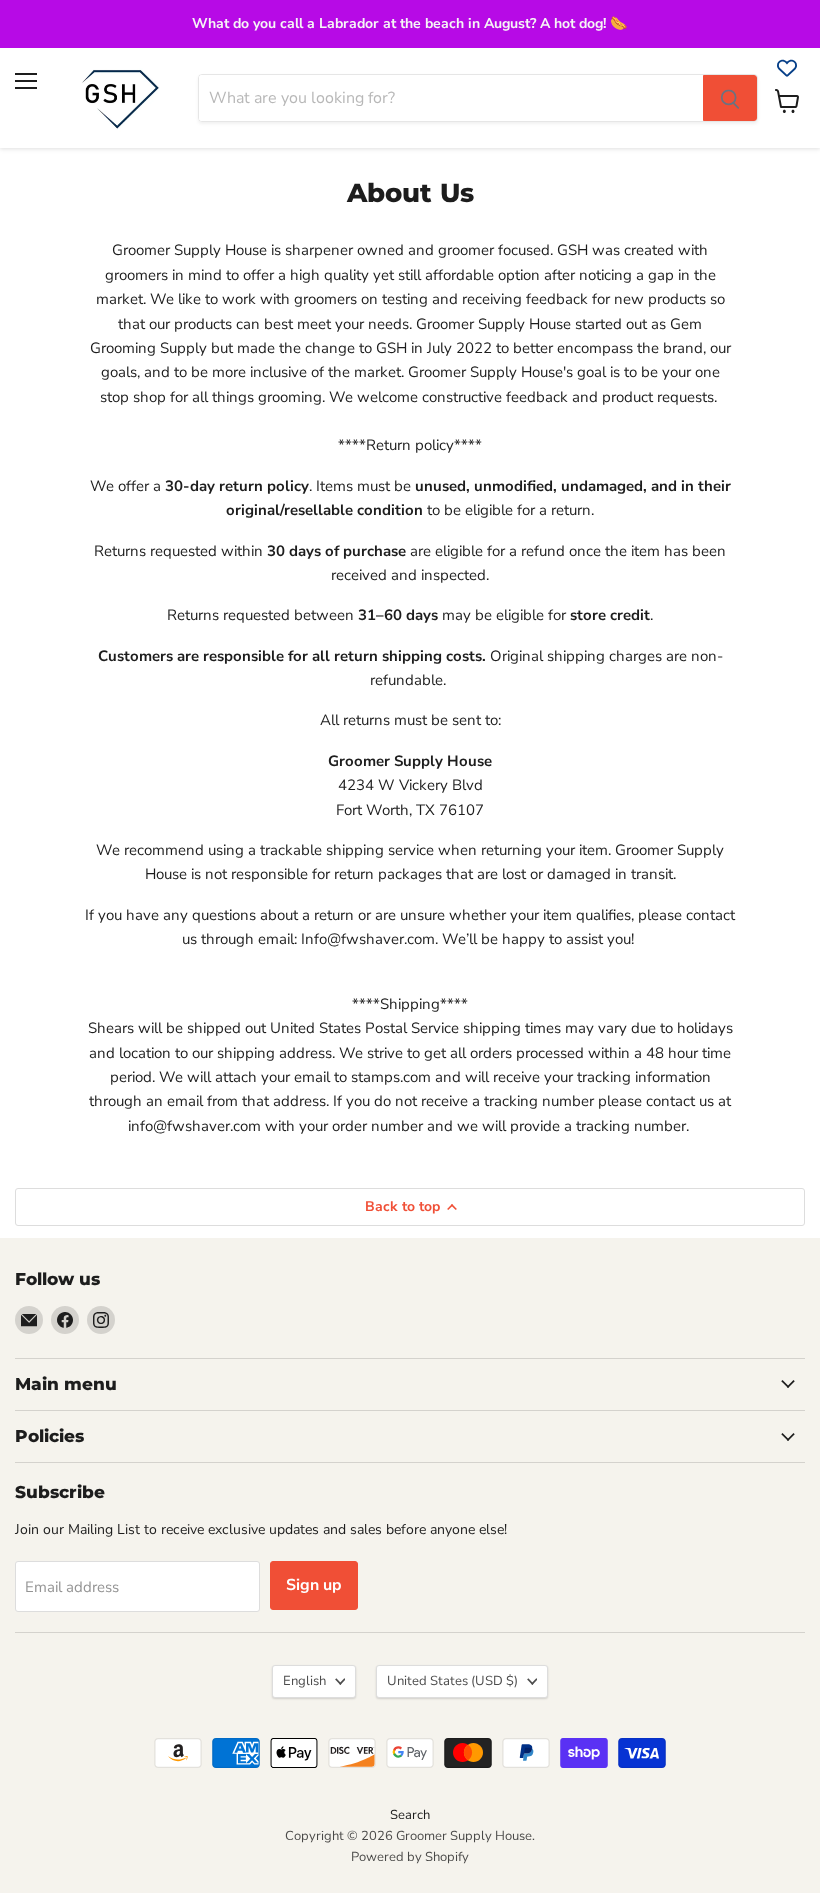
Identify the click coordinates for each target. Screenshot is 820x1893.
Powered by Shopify (410, 1857)
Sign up (314, 1585)
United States (452, 1681)
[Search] (730, 98)
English (304, 1681)
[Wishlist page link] (787, 68)
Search (410, 1815)
